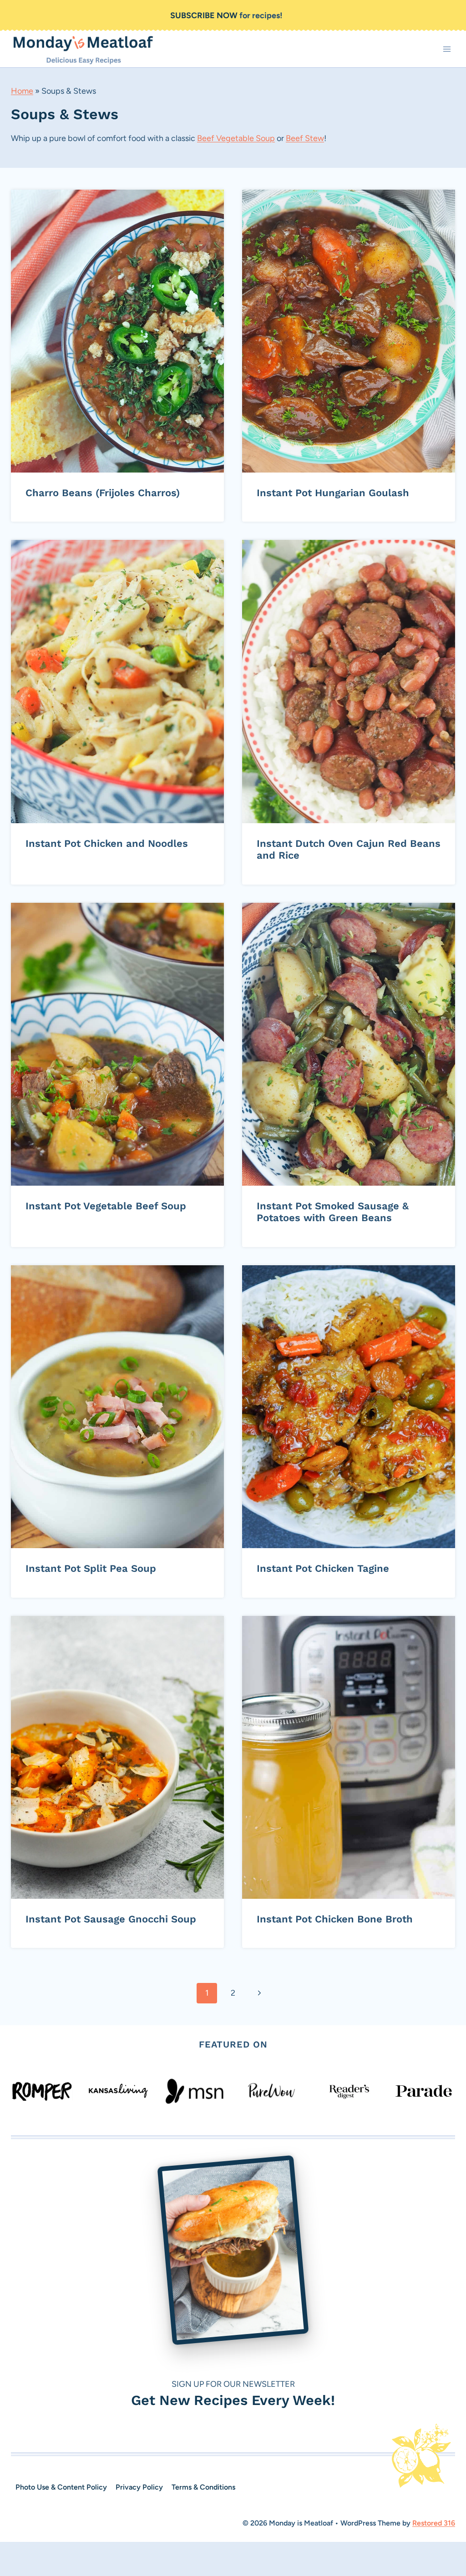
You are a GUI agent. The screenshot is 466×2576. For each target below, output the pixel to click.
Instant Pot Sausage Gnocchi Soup (111, 1919)
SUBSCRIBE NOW (204, 15)
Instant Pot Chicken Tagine (323, 1568)
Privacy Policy (139, 2487)
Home (22, 91)
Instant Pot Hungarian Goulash (333, 493)
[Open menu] (447, 49)
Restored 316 (434, 2523)
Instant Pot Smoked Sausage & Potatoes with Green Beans (333, 1212)
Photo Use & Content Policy (61, 2487)
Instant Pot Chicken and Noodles (107, 843)
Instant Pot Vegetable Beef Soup (106, 1206)
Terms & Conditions (203, 2487)
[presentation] (117, 331)
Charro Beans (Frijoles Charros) (103, 493)
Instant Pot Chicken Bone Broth (335, 1919)
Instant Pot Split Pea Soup (91, 1568)
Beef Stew (305, 138)
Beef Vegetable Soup (236, 138)
